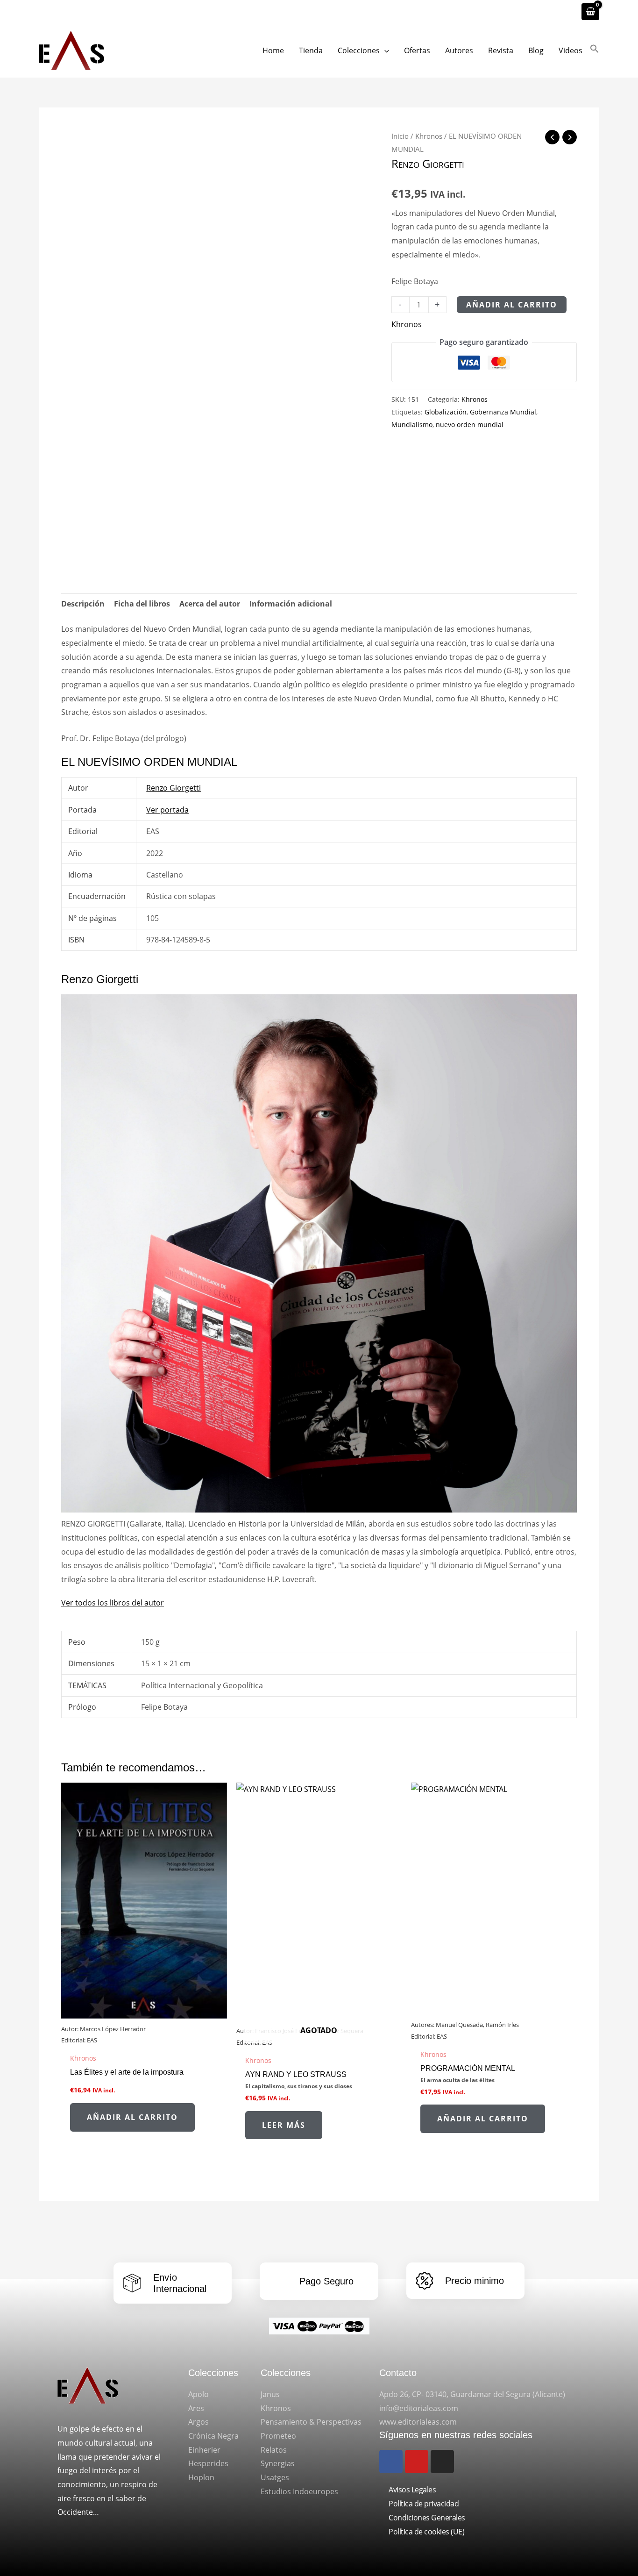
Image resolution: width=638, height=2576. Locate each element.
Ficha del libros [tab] (142, 604)
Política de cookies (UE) (426, 2532)
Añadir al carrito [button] (132, 2117)
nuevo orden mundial (470, 425)
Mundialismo (412, 425)
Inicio (400, 136)
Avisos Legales (412, 2490)
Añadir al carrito (512, 305)
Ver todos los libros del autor (113, 1603)
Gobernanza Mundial (503, 412)
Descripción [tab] (83, 604)
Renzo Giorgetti (428, 163)
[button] (384, 50)
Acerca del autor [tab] (210, 604)
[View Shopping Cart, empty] (590, 12)
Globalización (446, 412)
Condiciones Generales (427, 2518)
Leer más (284, 2125)
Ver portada (167, 810)
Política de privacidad (424, 2504)
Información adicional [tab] (291, 604)
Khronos (429, 136)
